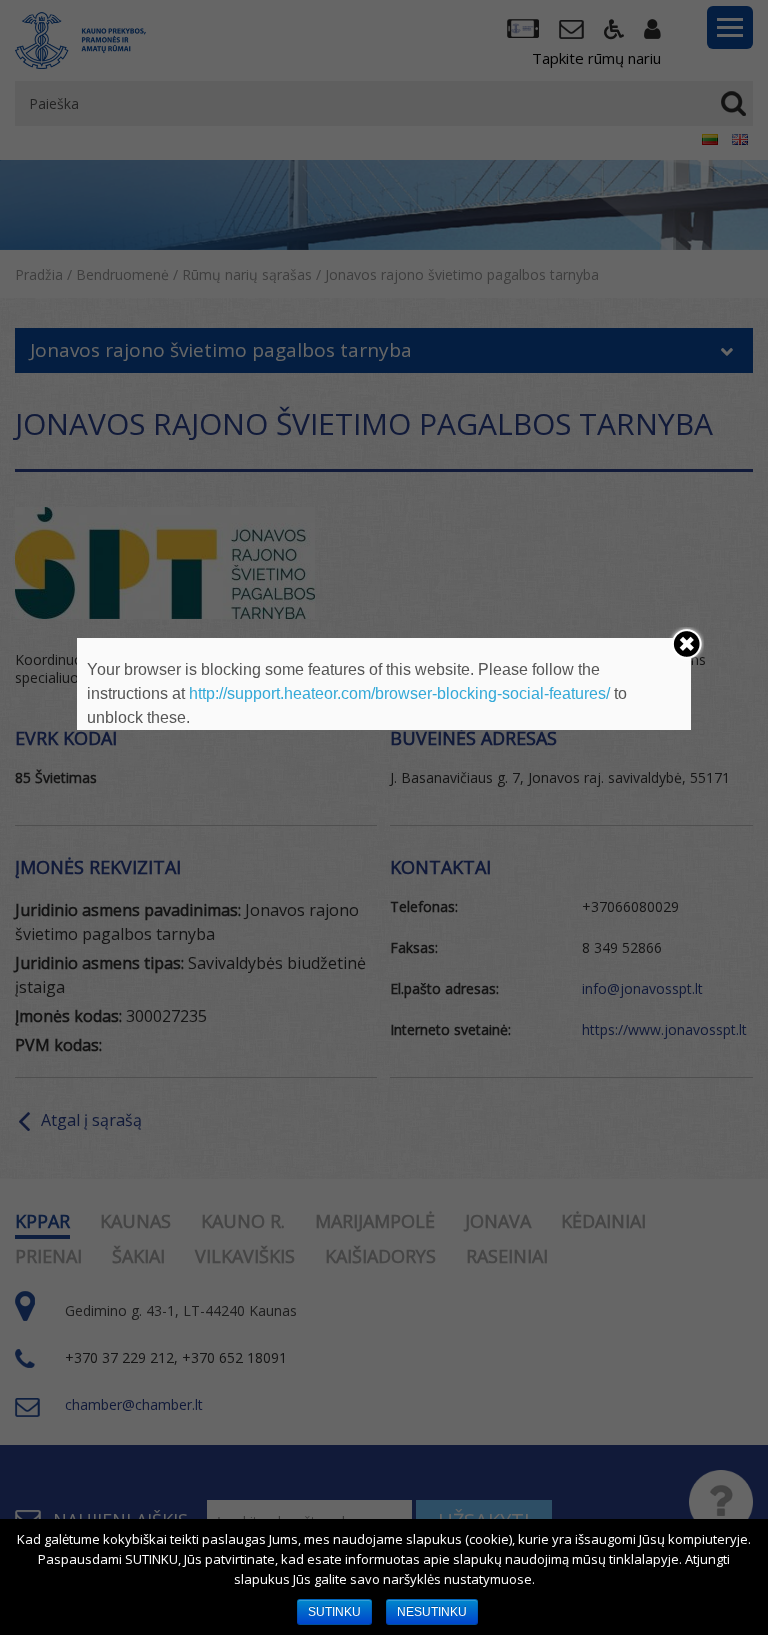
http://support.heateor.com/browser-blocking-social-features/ (399, 693)
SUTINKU (334, 1612)
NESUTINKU (432, 1612)
